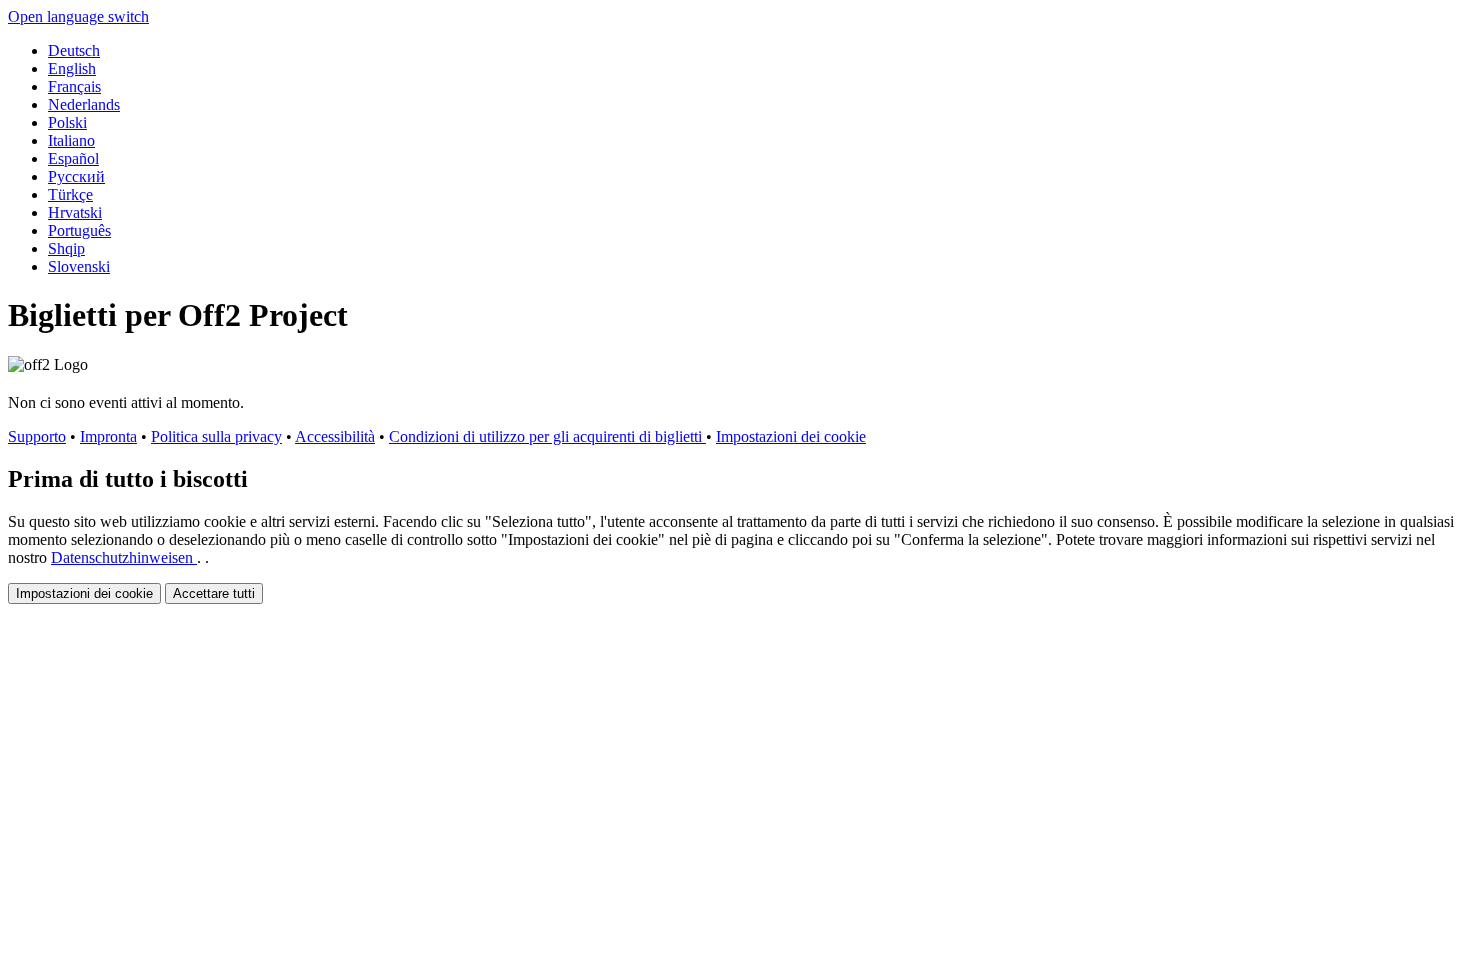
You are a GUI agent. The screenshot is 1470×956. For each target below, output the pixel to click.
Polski (67, 122)
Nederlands (84, 104)
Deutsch (74, 50)
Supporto (37, 436)
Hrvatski (75, 212)
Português (79, 230)
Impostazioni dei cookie (791, 436)
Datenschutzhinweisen (124, 557)
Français (74, 86)
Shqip (66, 248)
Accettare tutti (214, 593)
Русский (76, 176)
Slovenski (79, 266)
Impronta (108, 436)
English (72, 68)
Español (73, 158)
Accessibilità (335, 436)
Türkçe (70, 194)
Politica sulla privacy (216, 436)
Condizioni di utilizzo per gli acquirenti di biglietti (547, 436)
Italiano (71, 140)
